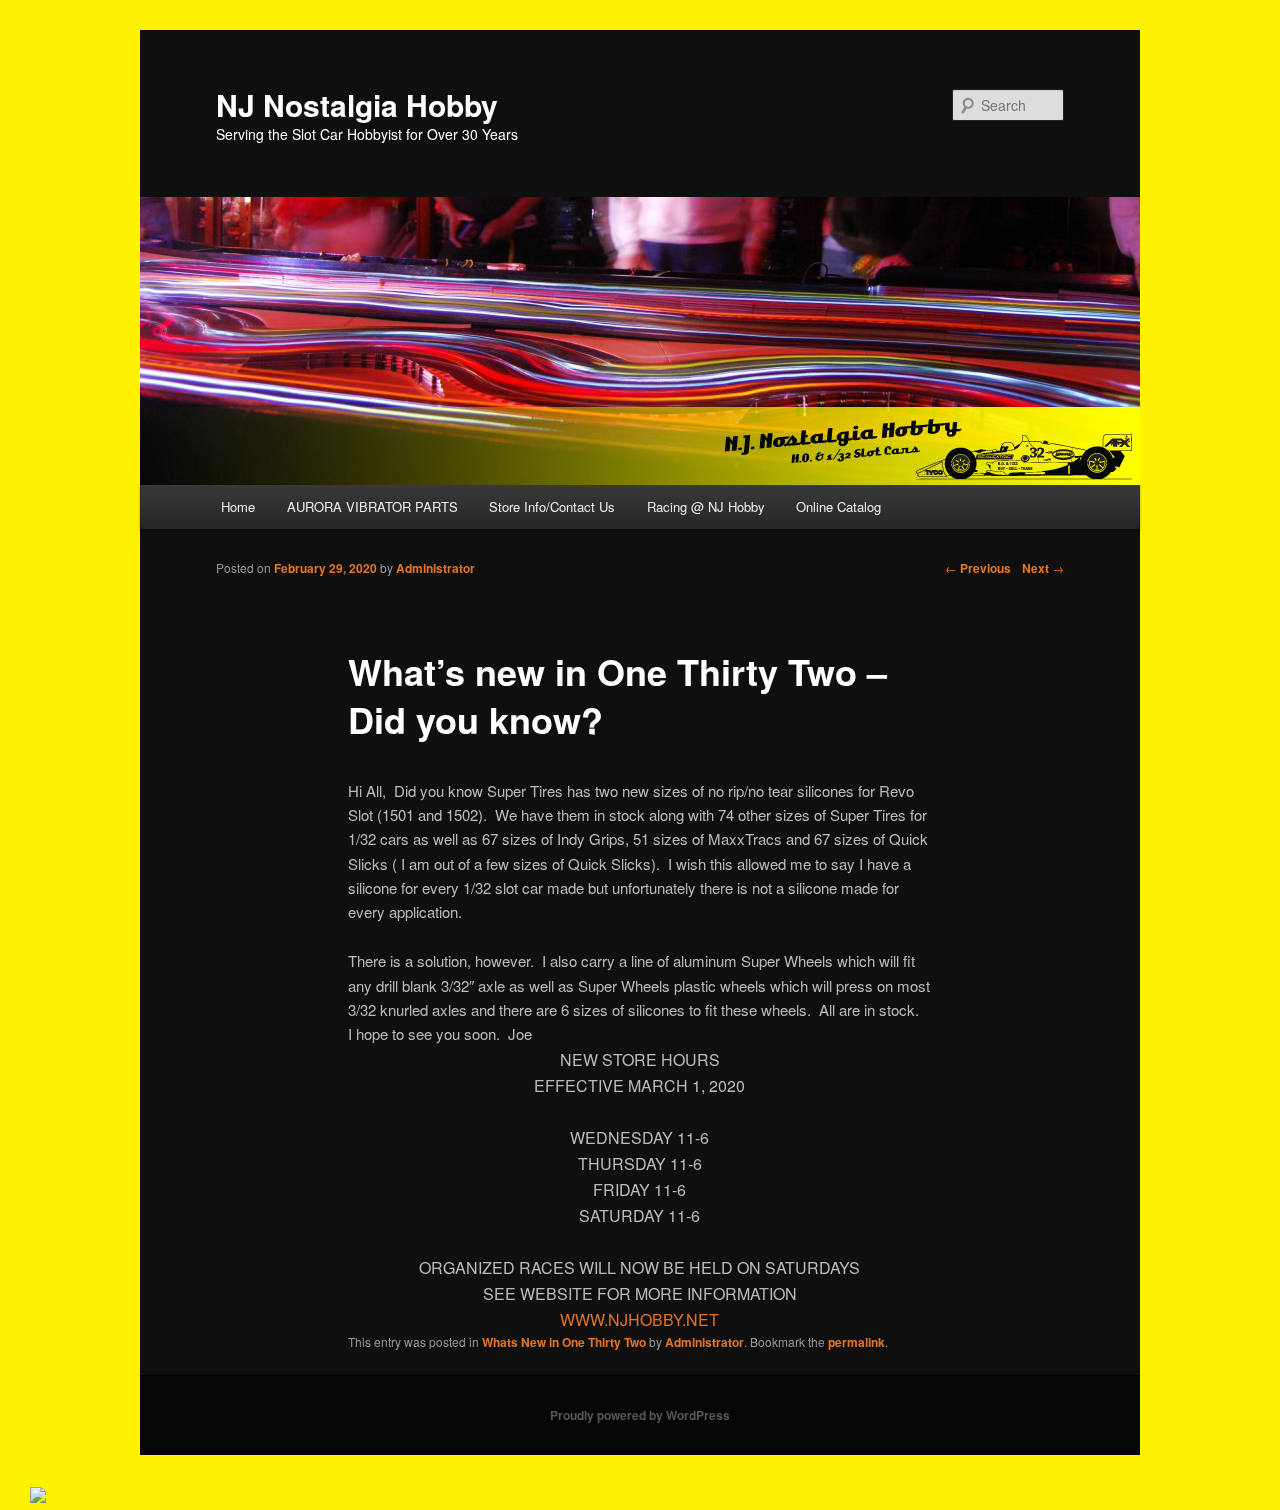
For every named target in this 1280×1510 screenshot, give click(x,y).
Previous (978, 568)
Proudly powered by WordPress (640, 1415)
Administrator (435, 568)
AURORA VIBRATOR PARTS (372, 506)
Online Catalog (838, 506)
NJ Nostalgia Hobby (357, 104)
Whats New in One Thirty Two (564, 1342)
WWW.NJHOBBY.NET (639, 1319)
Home (238, 506)
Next (1043, 568)
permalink (856, 1342)
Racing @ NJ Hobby (706, 506)
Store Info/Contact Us (552, 506)
